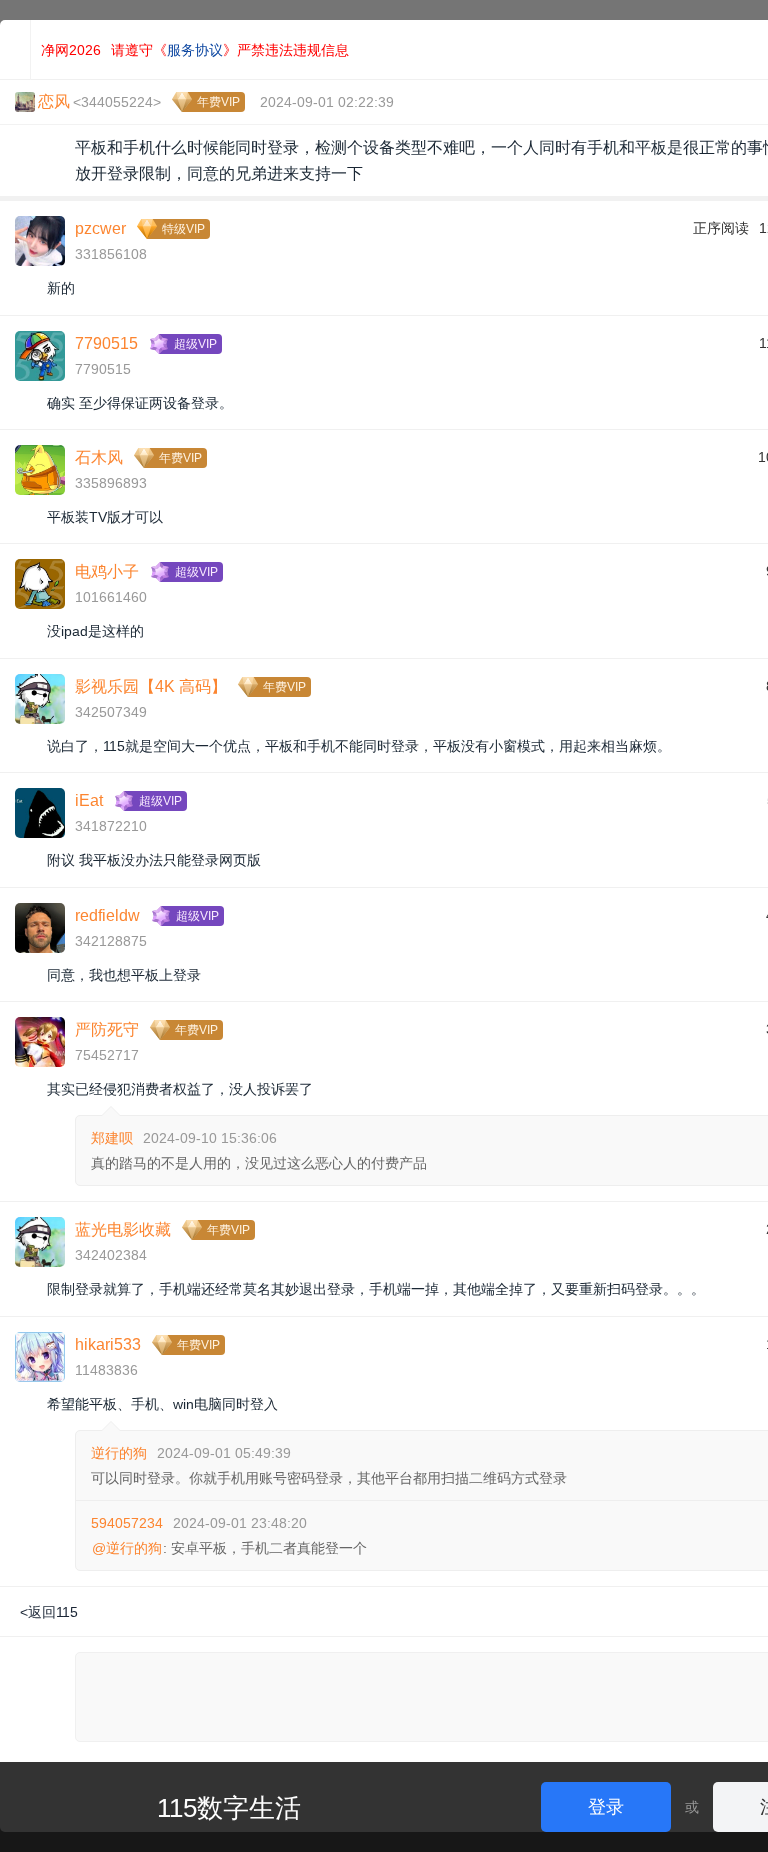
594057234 (127, 1523)
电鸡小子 (107, 571)
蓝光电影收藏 (123, 1229)
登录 (606, 1807)
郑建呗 (112, 1138)
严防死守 (107, 1029)
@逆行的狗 (127, 1548)
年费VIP (218, 102)
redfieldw (107, 915)
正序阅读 (721, 228)
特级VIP (183, 229)
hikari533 (108, 1344)
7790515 (106, 343)
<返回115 (49, 1612)
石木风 (99, 457)
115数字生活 (229, 1808)
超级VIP (195, 344)
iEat (89, 800)
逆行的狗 (119, 1453)
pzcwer (100, 228)
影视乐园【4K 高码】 (151, 686)
